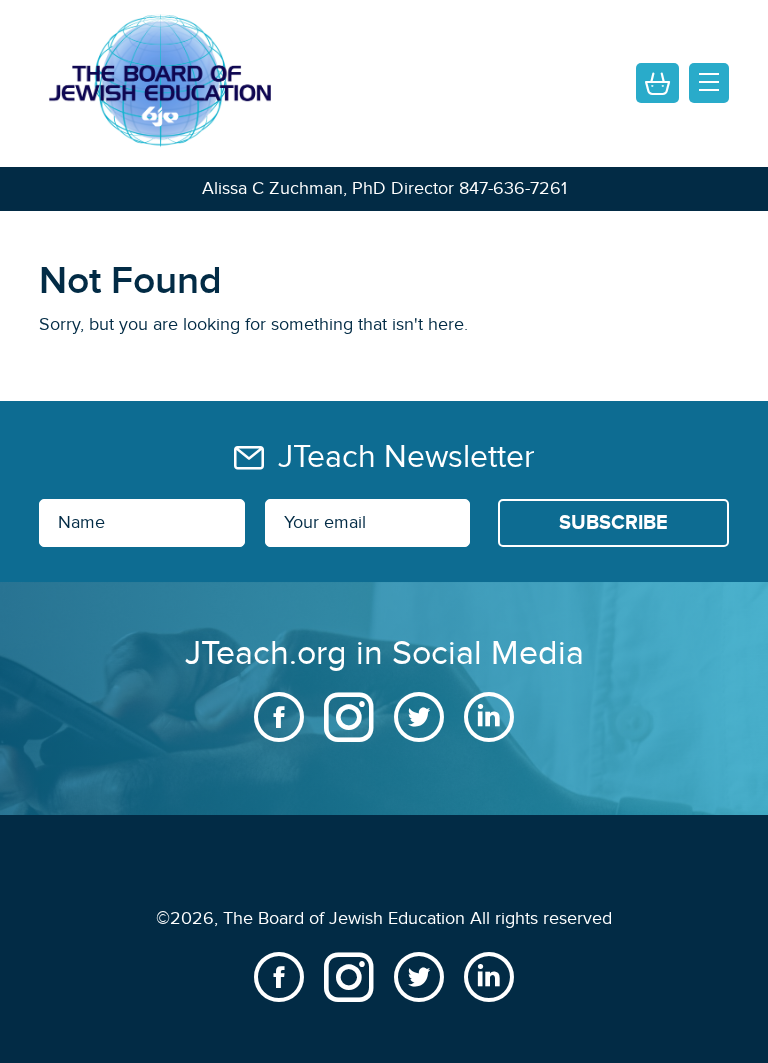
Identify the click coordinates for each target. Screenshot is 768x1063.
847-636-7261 (513, 188)
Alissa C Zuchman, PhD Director (328, 188)
